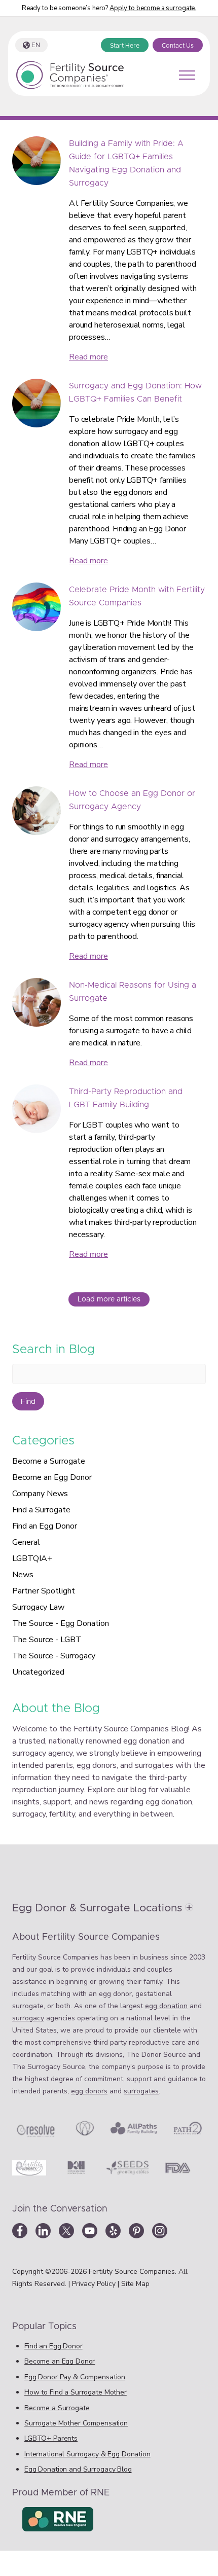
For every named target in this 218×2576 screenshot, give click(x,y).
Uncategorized (38, 1672)
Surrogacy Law (38, 1607)
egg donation (166, 2006)
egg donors (89, 2091)
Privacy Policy (95, 2284)
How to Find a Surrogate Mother (76, 2392)
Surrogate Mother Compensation (76, 2423)
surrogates (141, 2091)
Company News (40, 1494)
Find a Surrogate (41, 1510)
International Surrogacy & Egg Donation (87, 2454)
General (26, 1542)
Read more (88, 357)
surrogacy (28, 2018)
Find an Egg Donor (45, 1526)
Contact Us (178, 46)
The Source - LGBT (47, 1640)
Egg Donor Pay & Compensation (75, 2377)
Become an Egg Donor (52, 1477)
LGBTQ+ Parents (51, 2438)
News (23, 1575)
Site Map (135, 2284)
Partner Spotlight (44, 1591)
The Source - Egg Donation (61, 1623)
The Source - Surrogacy (54, 1656)
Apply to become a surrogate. (153, 8)
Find (28, 1402)
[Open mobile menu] (187, 75)
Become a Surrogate (49, 1461)
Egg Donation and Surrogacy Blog (78, 2469)
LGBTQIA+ (32, 1558)
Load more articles (109, 1299)
